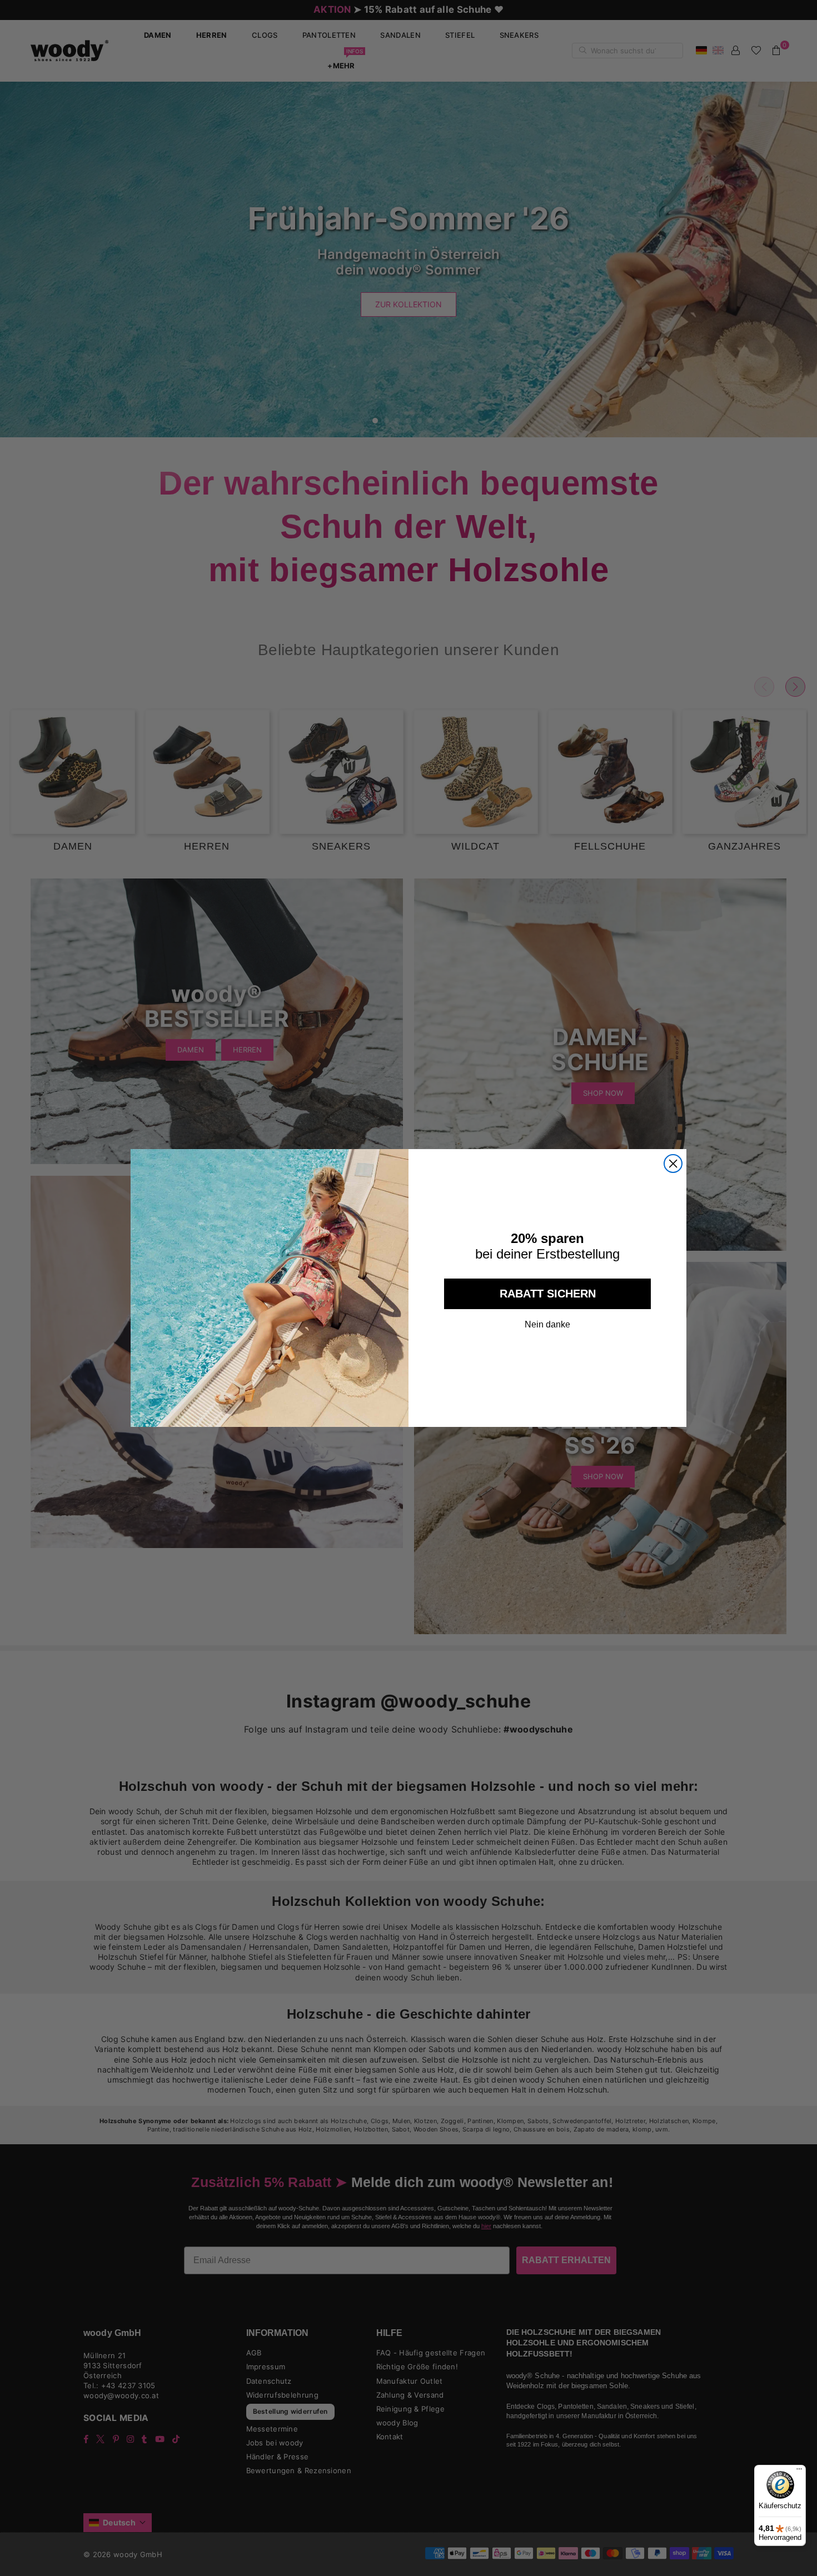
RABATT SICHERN (548, 1294)
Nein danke (547, 1325)
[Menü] (799, 2472)
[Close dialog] (673, 1164)
